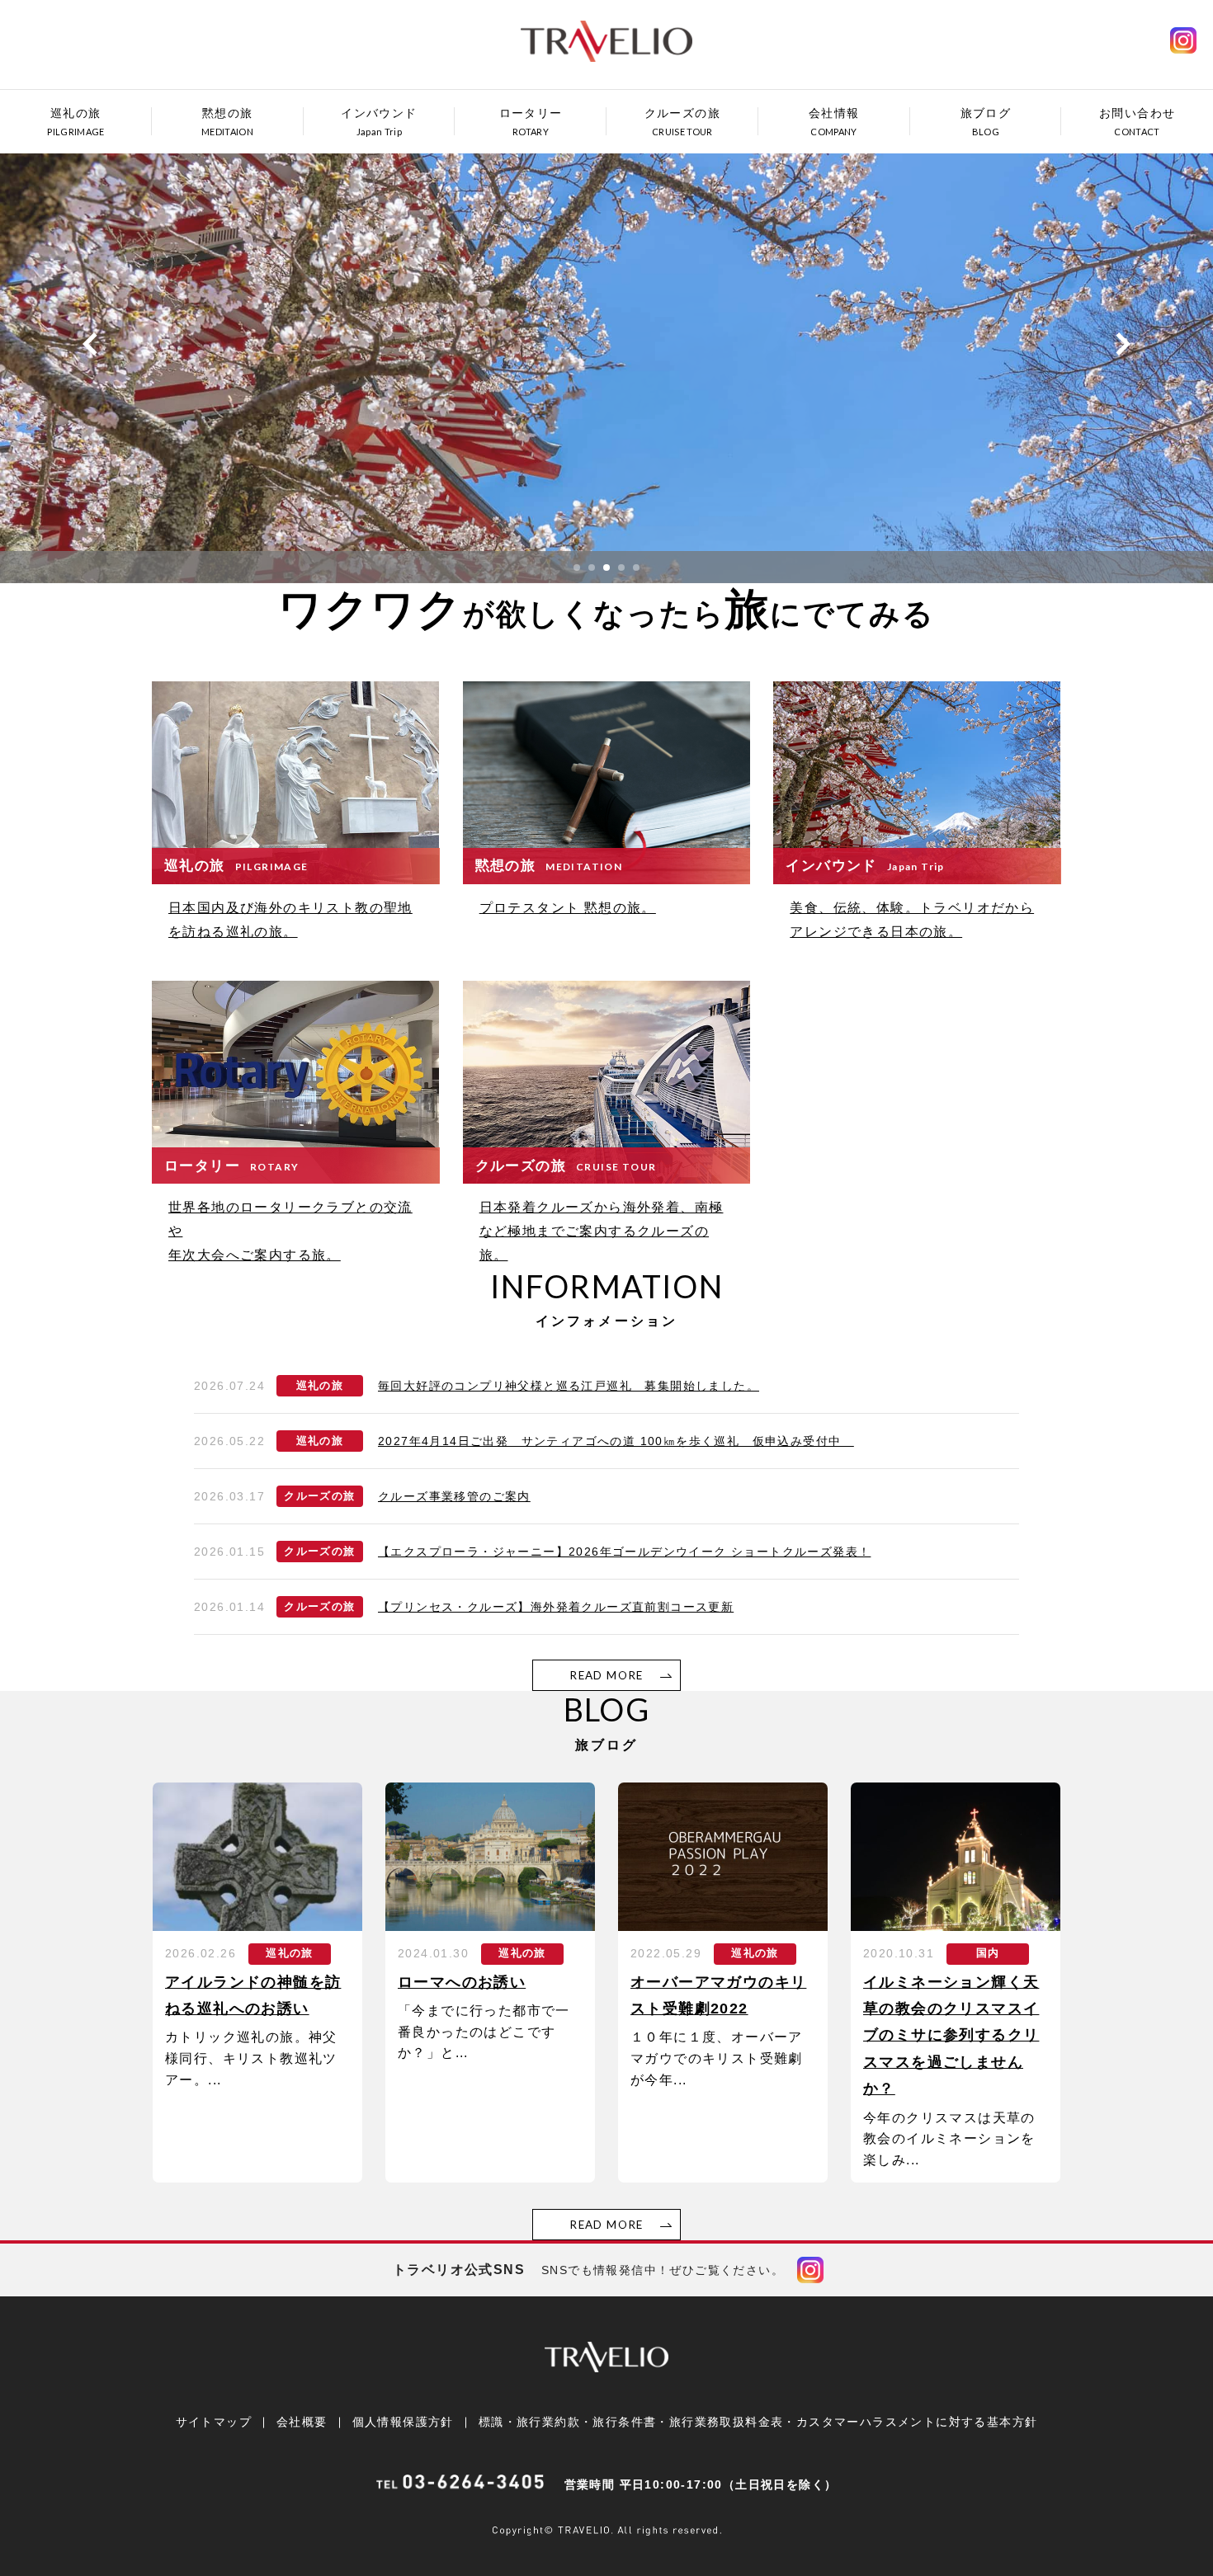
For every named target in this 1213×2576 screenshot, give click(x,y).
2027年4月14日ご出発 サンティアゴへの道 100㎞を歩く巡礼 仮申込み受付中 (616, 1441)
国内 (988, 1953)
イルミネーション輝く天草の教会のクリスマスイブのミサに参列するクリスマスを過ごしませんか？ (951, 2036)
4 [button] (621, 567)
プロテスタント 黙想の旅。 (568, 908)
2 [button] (592, 567)
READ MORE (606, 1675)
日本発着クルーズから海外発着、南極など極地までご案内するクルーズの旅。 (602, 1231)
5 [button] (636, 567)
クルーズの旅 (319, 1496)
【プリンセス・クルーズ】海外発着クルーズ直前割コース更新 (556, 1607)
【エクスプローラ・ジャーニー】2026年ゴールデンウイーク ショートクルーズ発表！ (624, 1552)
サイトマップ (214, 2422)
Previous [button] (90, 344)
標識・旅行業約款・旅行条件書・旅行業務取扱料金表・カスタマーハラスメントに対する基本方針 (758, 2422)
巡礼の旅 (320, 1386)
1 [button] (577, 567)
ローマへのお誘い (462, 1982)
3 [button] (606, 567)
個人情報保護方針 (403, 2422)
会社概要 (302, 2422)
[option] (606, 360)
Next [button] (1123, 344)
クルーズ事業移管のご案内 (454, 1496)
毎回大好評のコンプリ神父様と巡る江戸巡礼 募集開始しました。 (569, 1386)
